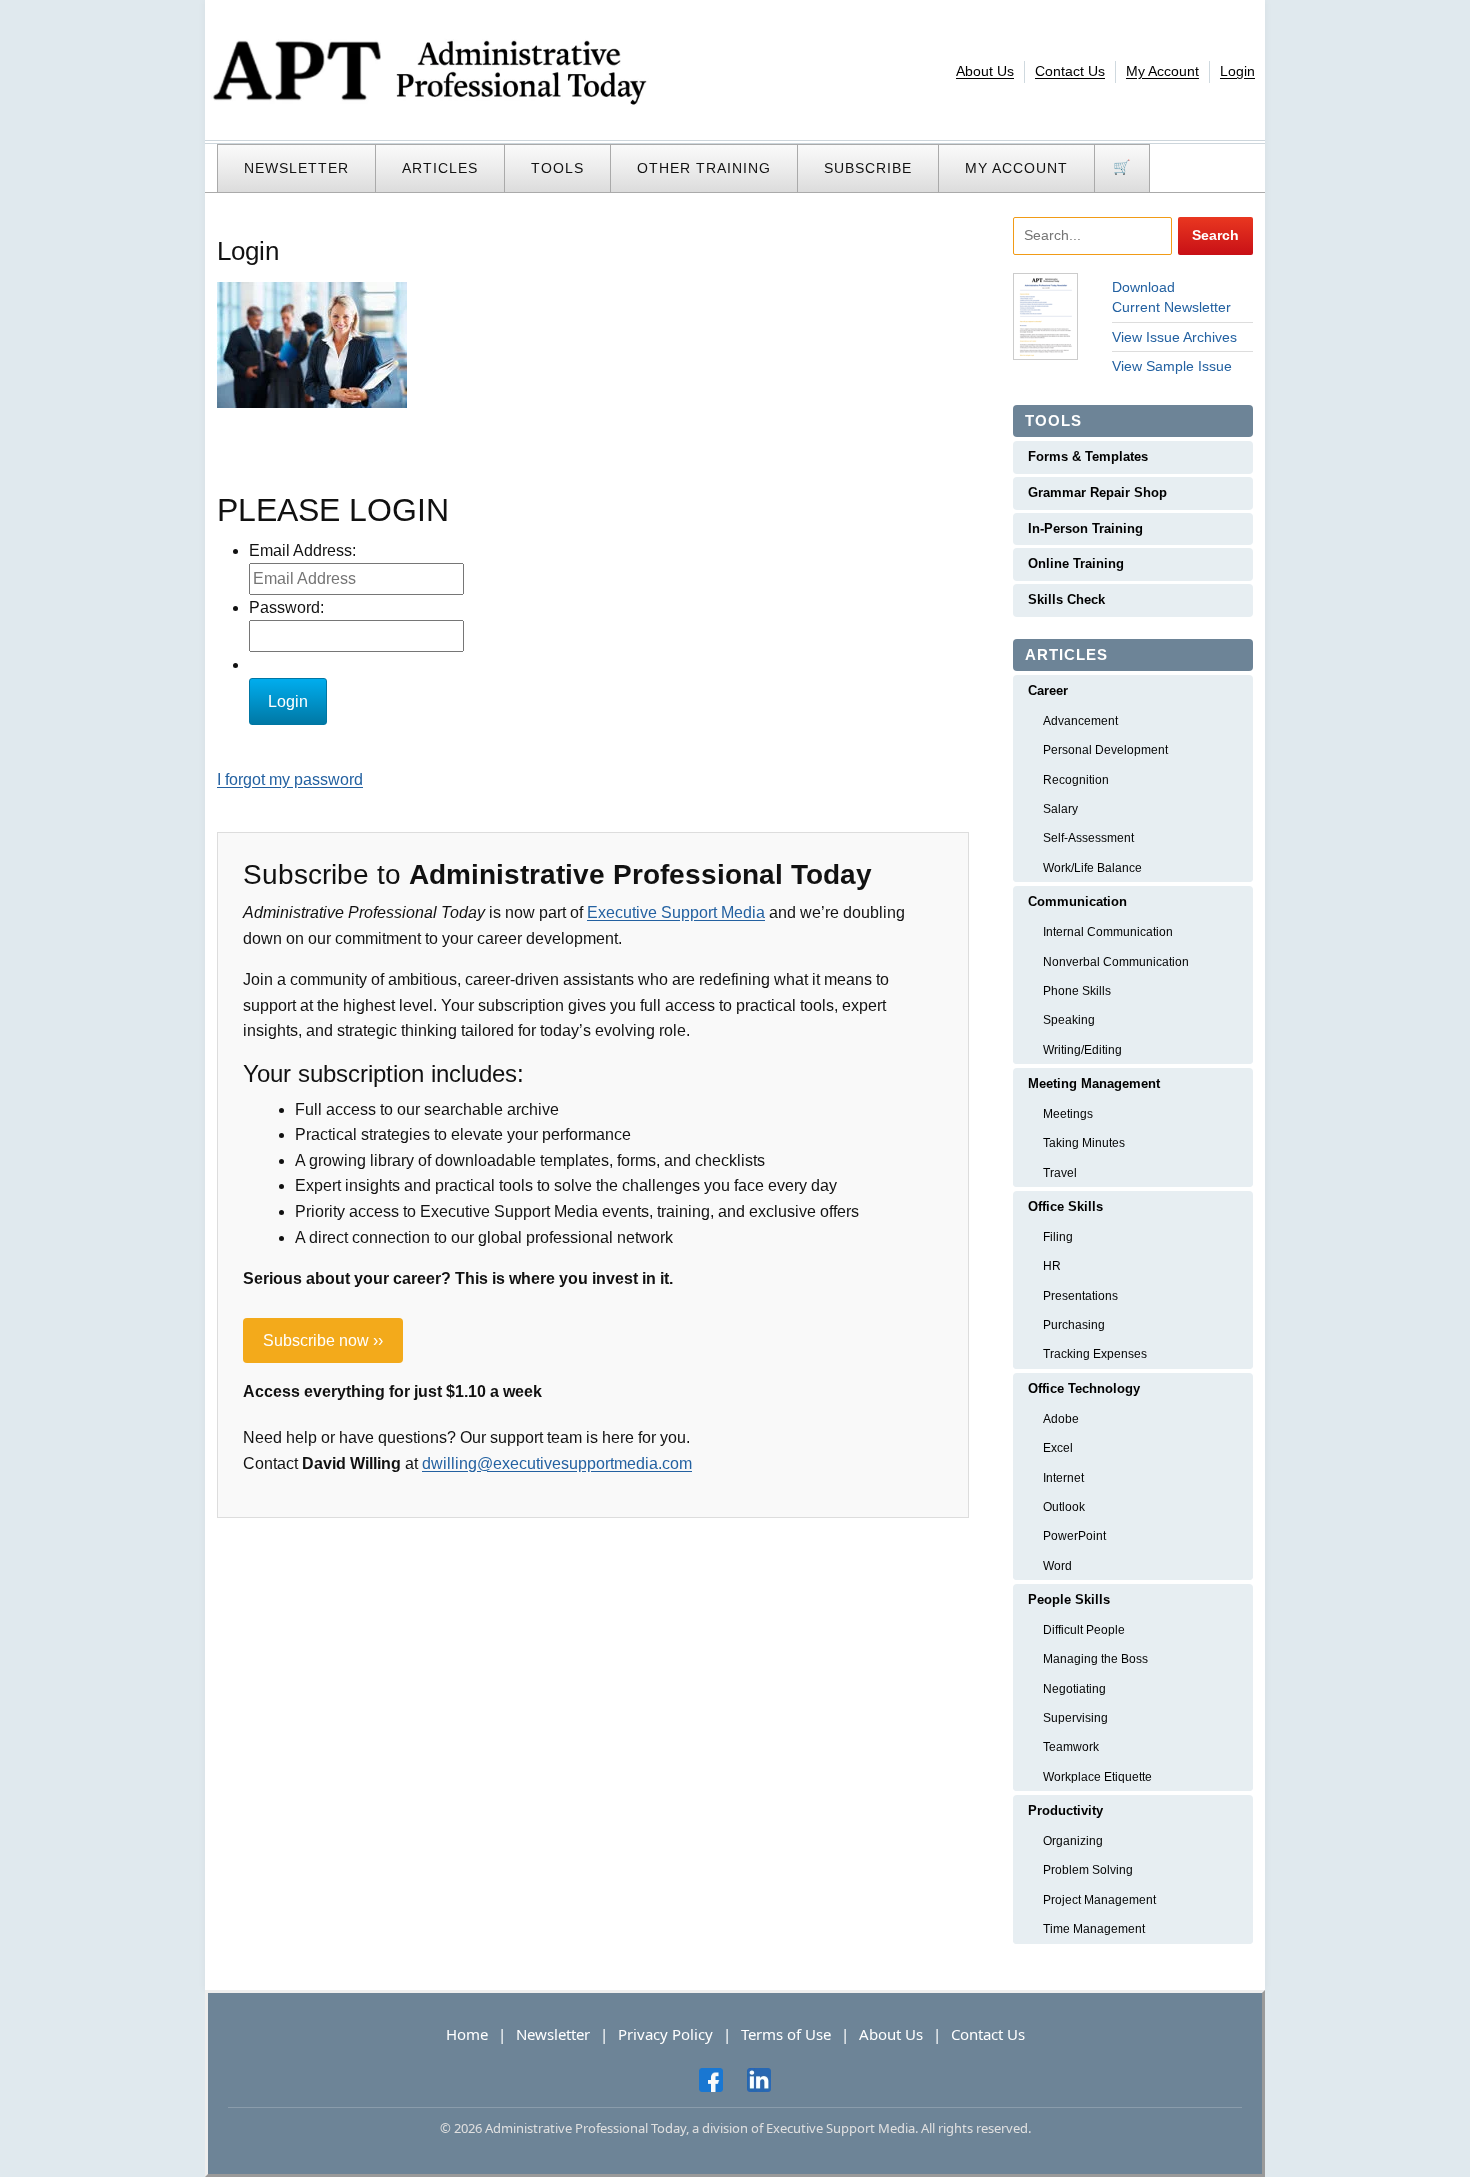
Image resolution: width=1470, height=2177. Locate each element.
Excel (1058, 1448)
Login (1237, 71)
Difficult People (1084, 1630)
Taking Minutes (1084, 1143)
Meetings (1068, 1114)
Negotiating (1074, 1689)
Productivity (1065, 1810)
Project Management (1099, 1900)
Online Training (1076, 563)
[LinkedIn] (759, 2079)
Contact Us (1070, 71)
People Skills (1069, 1599)
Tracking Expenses (1095, 1354)
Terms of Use (786, 2034)
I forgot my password (290, 779)
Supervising (1075, 1718)
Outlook (1064, 1507)
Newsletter (296, 168)
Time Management (1094, 1929)
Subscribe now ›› (323, 1340)
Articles (440, 168)
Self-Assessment (1088, 838)
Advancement (1080, 721)
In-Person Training (1085, 528)
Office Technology (1084, 1388)
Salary (1060, 809)
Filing (1058, 1237)
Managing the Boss (1095, 1659)
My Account (1162, 71)
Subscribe (868, 168)
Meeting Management (1094, 1083)
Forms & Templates (1088, 456)
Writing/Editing (1082, 1050)
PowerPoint (1074, 1536)
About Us (985, 71)
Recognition (1076, 780)
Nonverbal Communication (1116, 962)
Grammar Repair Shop (1097, 492)
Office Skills (1065, 1206)
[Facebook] (711, 2079)
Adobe (1061, 1419)
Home (467, 2034)
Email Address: (302, 550)
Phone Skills (1077, 991)
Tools (557, 168)
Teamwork (1071, 1747)
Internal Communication (1108, 932)
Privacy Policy (665, 2034)
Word (1057, 1566)
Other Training (704, 168)
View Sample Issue (1172, 366)
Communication (1077, 901)
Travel (1060, 1173)
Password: (286, 607)
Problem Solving (1088, 1870)
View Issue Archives (1174, 337)
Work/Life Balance (1092, 868)
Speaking (1069, 1020)
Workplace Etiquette (1097, 1777)
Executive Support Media (676, 912)
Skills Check (1066, 599)
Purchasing (1074, 1325)
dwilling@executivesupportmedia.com (557, 1463)
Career (1048, 690)
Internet (1063, 1478)
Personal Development (1105, 750)
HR (1052, 1266)
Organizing (1073, 1841)
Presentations (1080, 1296)
